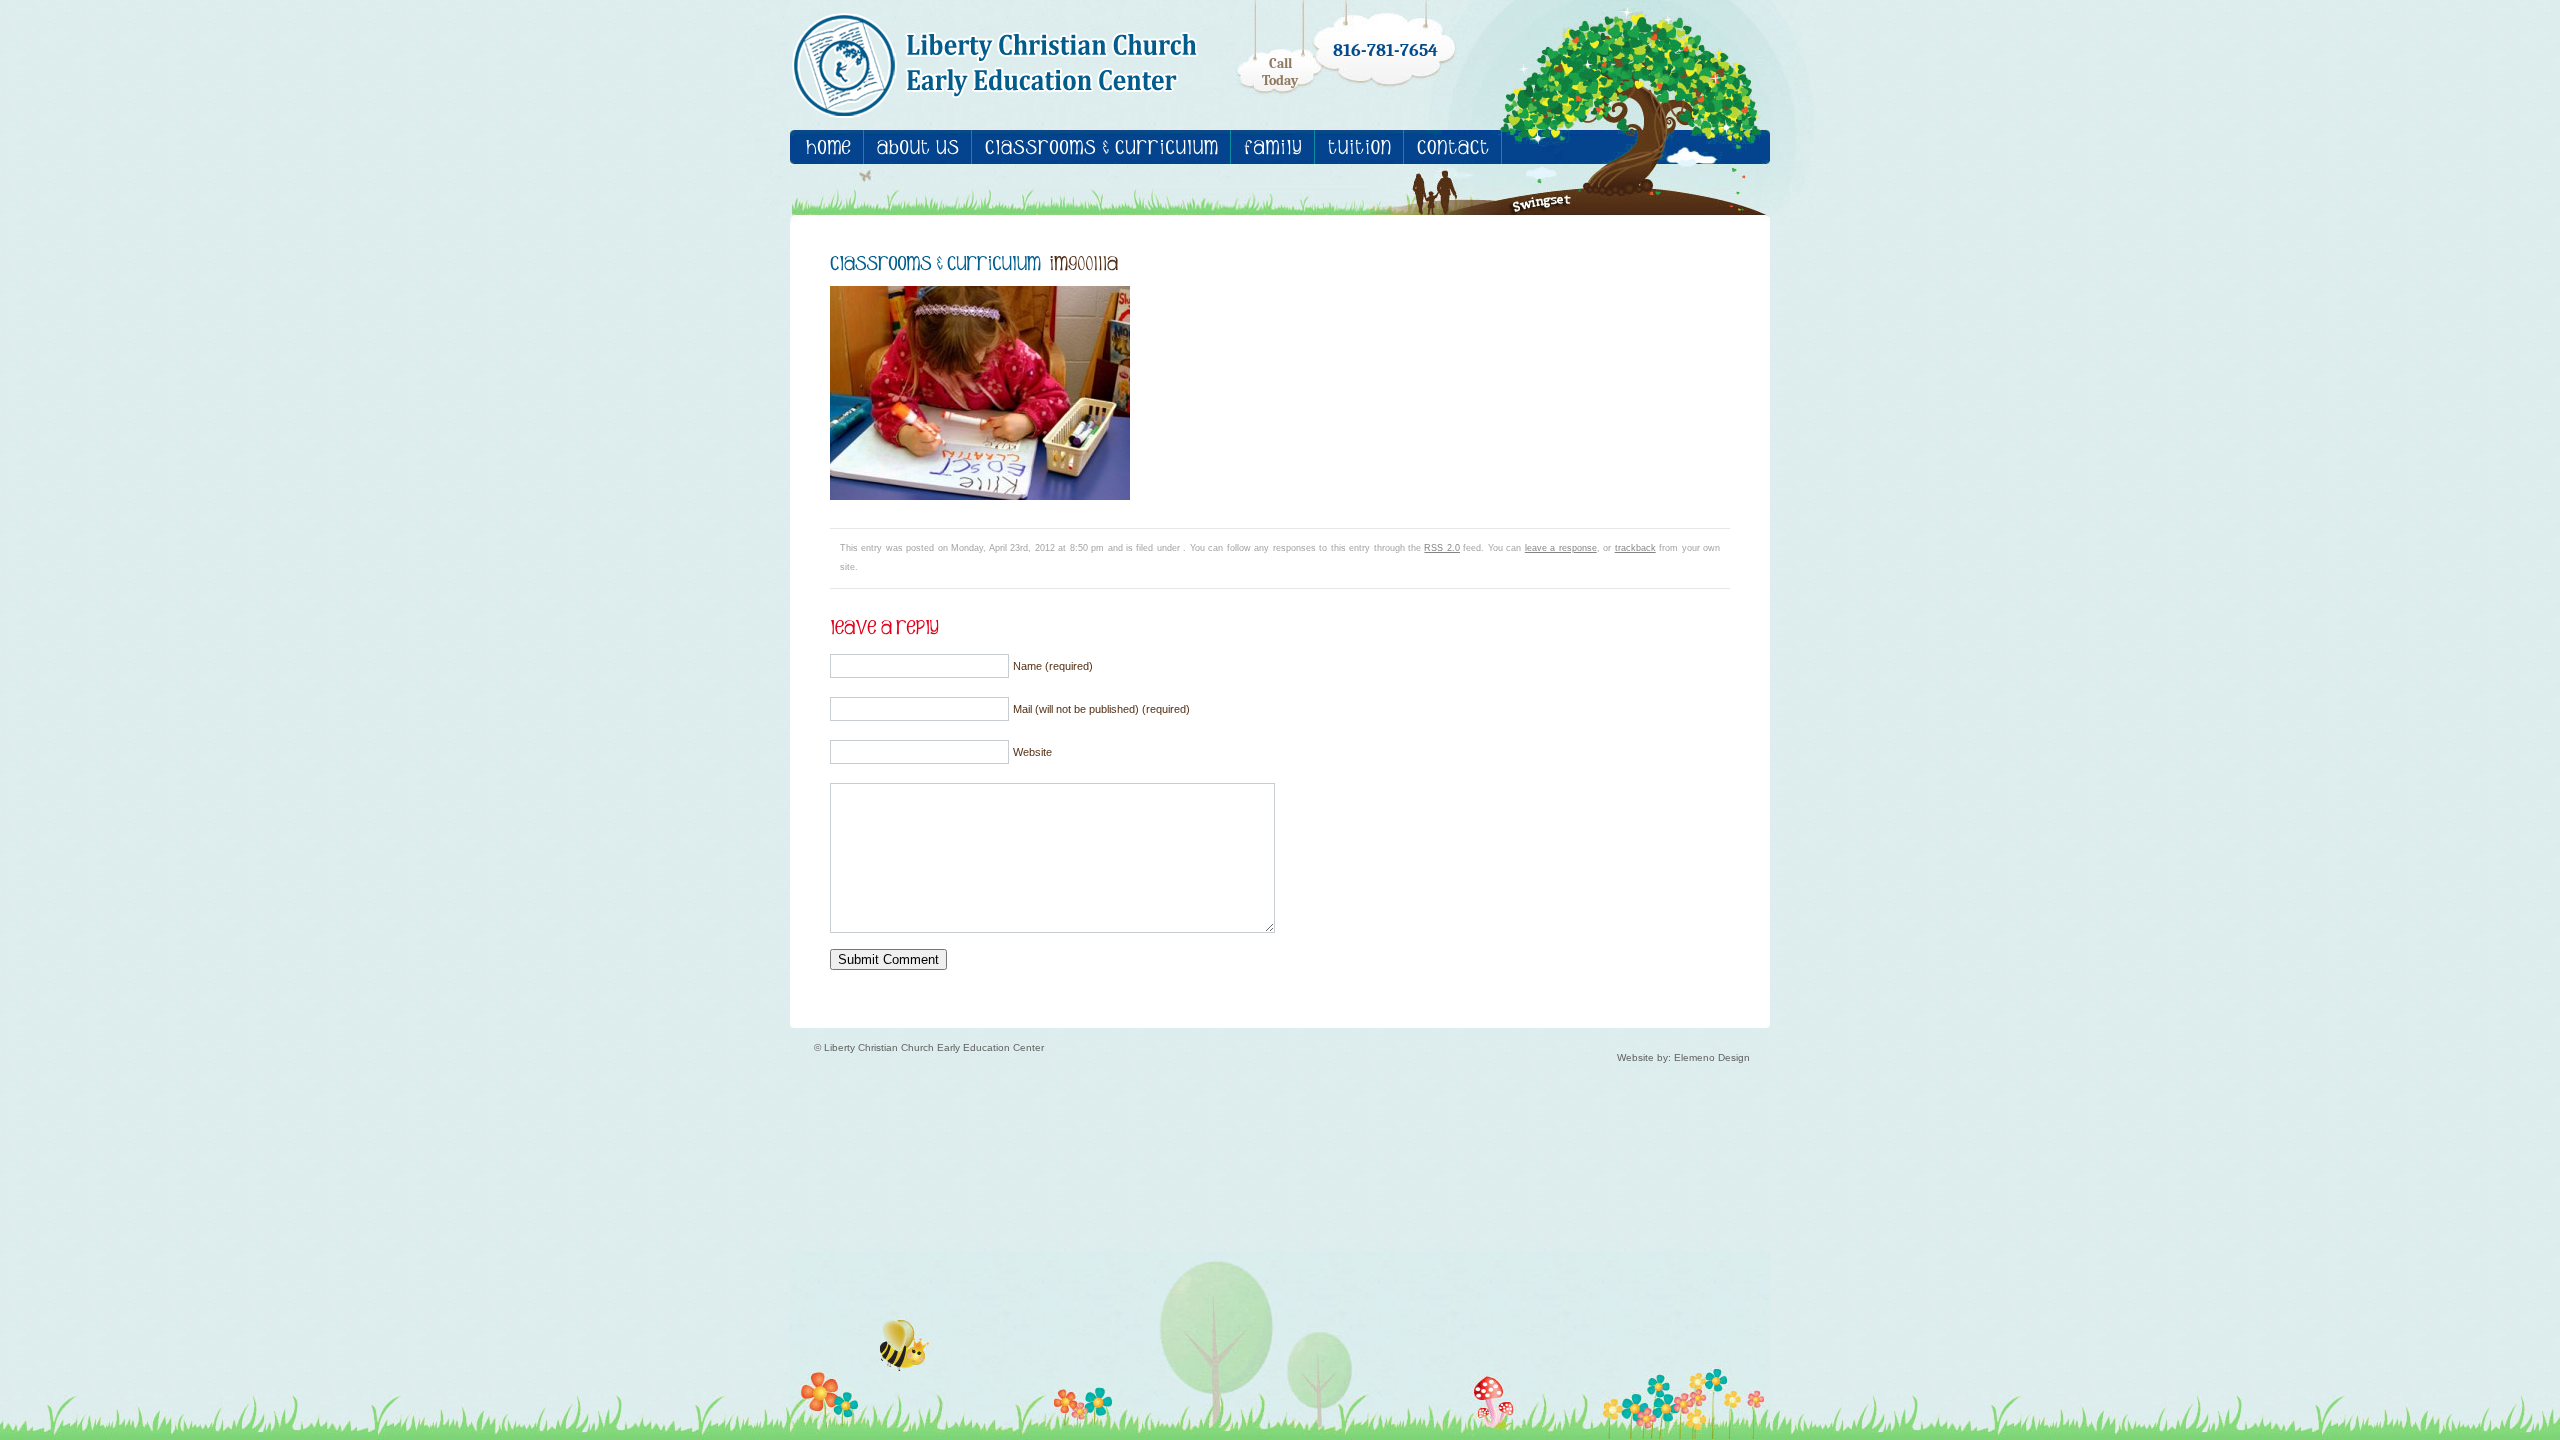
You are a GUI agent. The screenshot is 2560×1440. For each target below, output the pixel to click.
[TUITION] (1359, 147)
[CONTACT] (1453, 147)
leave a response (1561, 548)
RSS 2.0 (1441, 548)
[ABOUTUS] (918, 147)
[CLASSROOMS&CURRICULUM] (1101, 147)
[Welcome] (828, 147)
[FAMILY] (1273, 147)
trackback (1635, 548)
